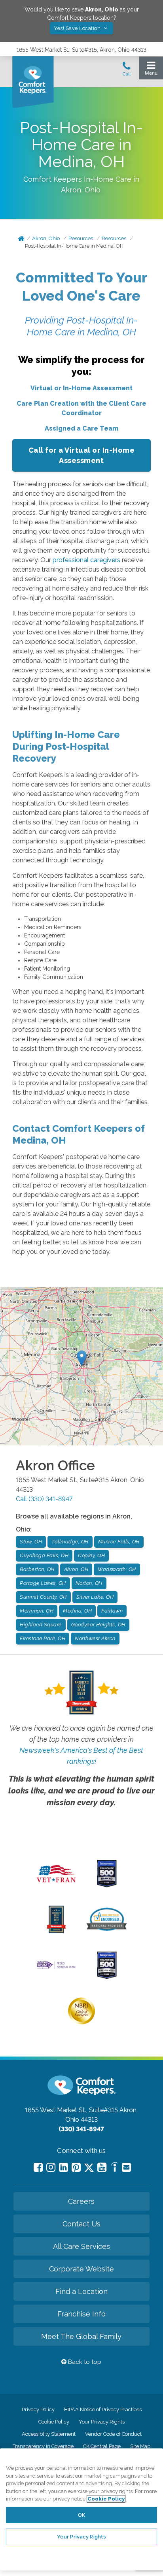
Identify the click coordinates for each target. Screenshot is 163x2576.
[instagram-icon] (51, 2167)
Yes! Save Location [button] (78, 28)
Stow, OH (31, 1542)
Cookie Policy (54, 2422)
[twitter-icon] (89, 2168)
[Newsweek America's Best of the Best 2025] (56, 1931)
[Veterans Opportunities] (56, 1885)
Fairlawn (112, 1611)
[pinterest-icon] (76, 2167)
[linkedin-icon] (63, 2167)
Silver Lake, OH (95, 1597)
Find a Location (81, 2291)
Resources (81, 238)
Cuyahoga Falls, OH (44, 1555)
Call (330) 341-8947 (44, 1499)
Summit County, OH (43, 1597)
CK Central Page (102, 2446)
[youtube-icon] (102, 2167)
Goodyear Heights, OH (98, 1625)
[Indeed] (114, 2168)
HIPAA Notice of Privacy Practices (103, 2409)
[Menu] (151, 70)
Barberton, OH (37, 1569)
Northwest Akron (95, 1638)
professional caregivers (86, 560)
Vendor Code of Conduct (113, 2434)
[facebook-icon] (38, 2167)
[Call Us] (127, 71)
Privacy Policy (38, 2409)
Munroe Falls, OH (119, 1542)
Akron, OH (76, 1569)
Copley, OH (91, 1555)
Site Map (140, 2446)
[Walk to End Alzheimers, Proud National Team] (56, 1968)
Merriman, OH (37, 1611)
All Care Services (81, 2246)
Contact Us (81, 2224)
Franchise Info (81, 2314)
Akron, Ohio (46, 238)
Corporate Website (81, 2269)
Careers (81, 2201)
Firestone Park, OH (43, 1638)
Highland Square (41, 1625)
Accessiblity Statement (49, 2434)
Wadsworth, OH (117, 1569)
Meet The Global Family (81, 2336)
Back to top (84, 2362)
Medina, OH (77, 1611)
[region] (81, 2509)
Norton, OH (89, 1583)
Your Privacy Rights (102, 2422)
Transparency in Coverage (43, 2446)
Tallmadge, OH (70, 1542)
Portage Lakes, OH (43, 1583)
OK (81, 2515)
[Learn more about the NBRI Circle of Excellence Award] (81, 2023)
